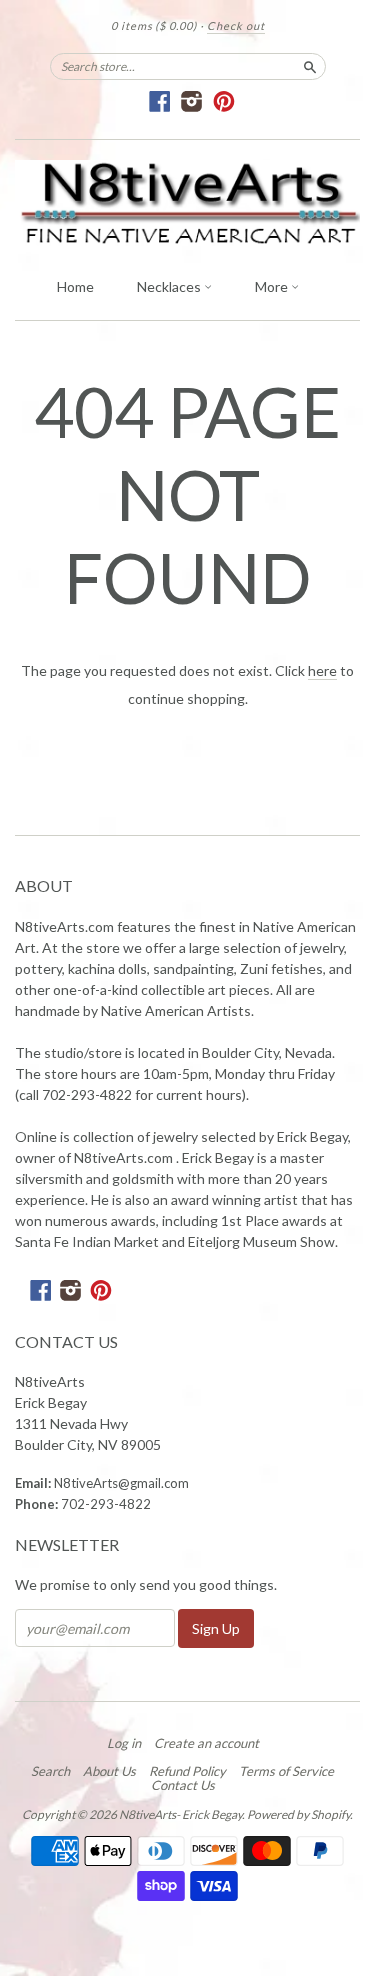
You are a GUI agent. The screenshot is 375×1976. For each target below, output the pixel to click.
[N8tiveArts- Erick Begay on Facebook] (160, 101)
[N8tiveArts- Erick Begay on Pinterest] (224, 101)
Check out (236, 25)
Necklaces (170, 286)
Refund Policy (187, 1771)
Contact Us (183, 1785)
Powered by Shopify (298, 1814)
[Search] (310, 66)
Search (50, 1771)
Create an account (206, 1743)
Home (75, 286)
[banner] (187, 203)
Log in (124, 1743)
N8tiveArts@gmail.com (121, 1483)
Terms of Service (286, 1771)
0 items (154, 25)
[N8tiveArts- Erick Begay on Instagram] (192, 101)
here (322, 670)
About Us (109, 1771)
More (273, 286)
